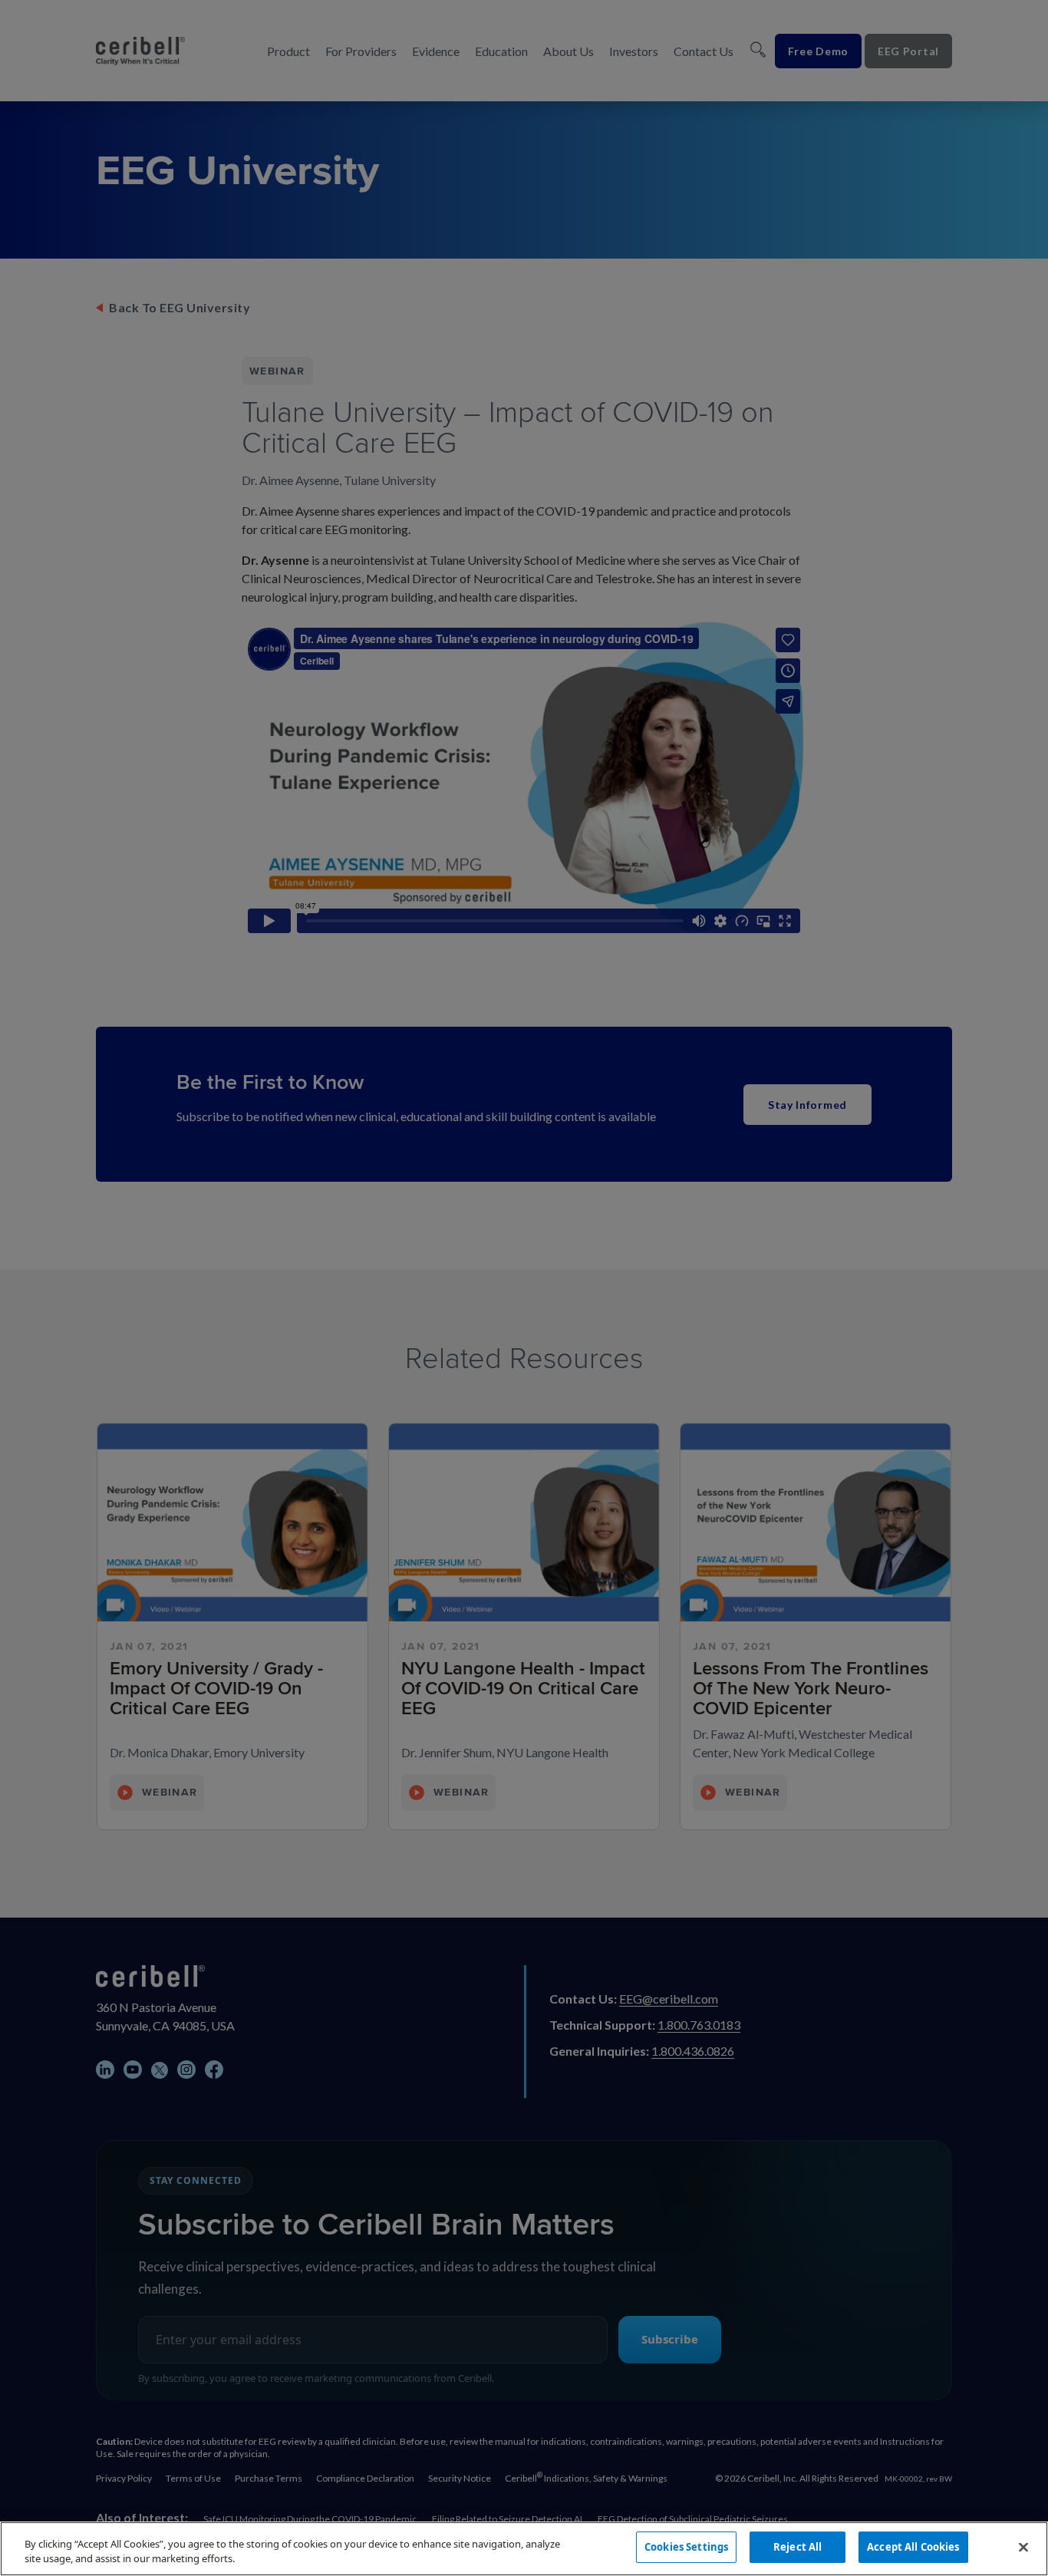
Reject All (798, 2547)
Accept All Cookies (913, 2547)
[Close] (1023, 2547)
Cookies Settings (686, 2547)
